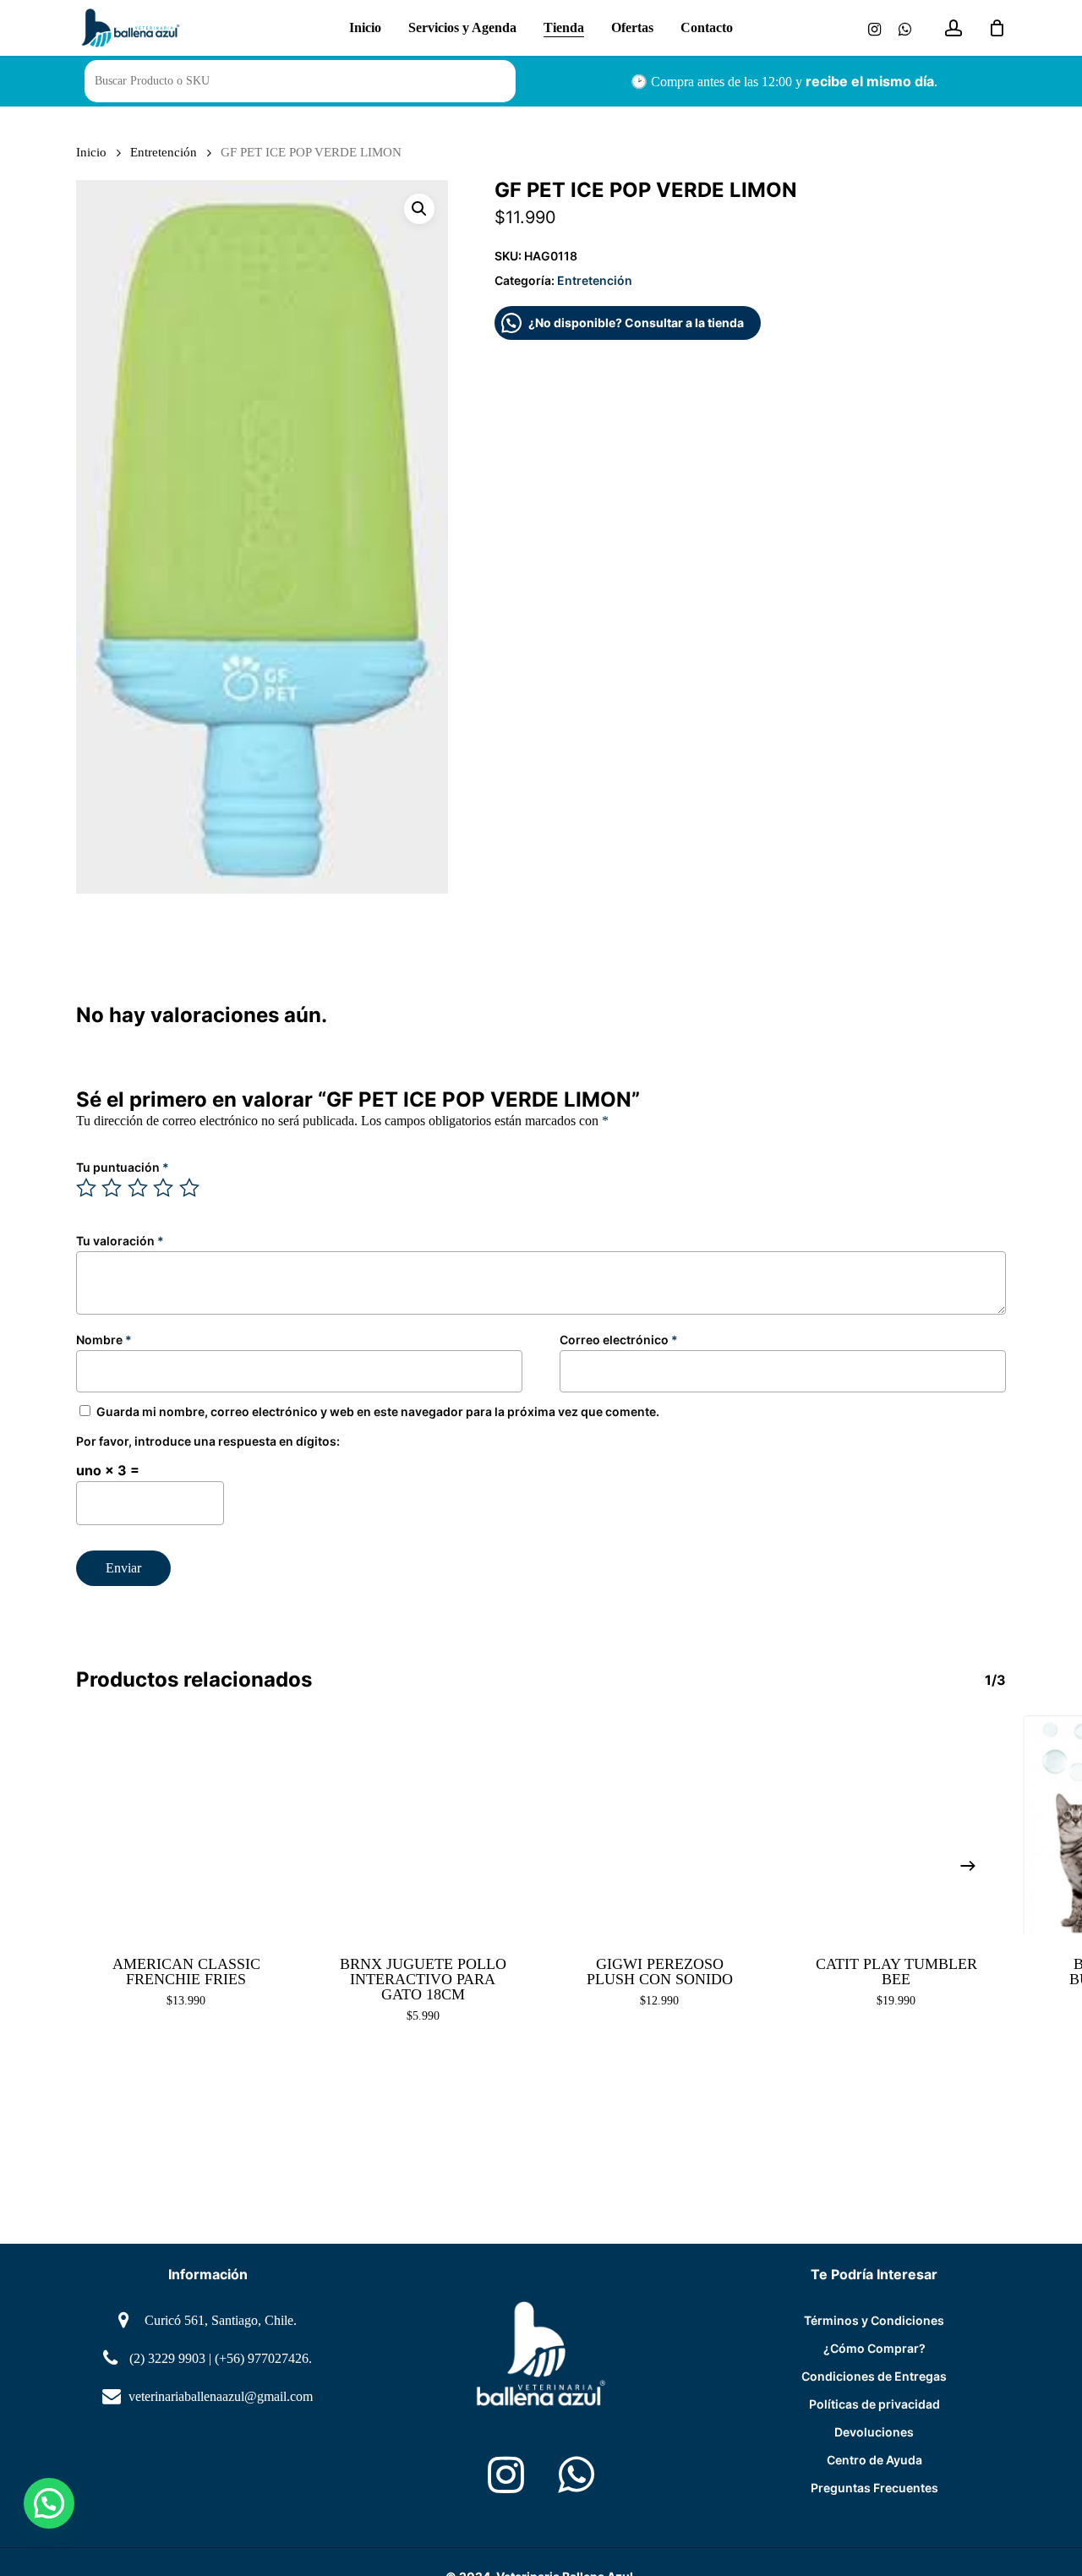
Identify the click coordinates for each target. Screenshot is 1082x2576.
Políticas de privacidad (874, 2404)
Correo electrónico (619, 1340)
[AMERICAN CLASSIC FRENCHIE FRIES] (186, 1825)
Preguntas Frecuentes (874, 2488)
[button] (419, 209)
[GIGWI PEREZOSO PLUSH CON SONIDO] (659, 1825)
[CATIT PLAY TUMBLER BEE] (896, 1825)
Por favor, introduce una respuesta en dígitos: (208, 1441)
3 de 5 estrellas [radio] (139, 1188)
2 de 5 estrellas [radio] (112, 1188)
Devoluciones (874, 2432)
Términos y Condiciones (874, 2320)
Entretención (164, 152)
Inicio (91, 152)
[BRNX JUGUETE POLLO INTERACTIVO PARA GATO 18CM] (423, 1825)
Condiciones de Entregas (874, 2376)
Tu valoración (120, 1241)
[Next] (968, 1866)
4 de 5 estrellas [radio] (164, 1188)
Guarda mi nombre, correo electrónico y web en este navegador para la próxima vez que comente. (378, 1411)
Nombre (104, 1340)
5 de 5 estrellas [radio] (190, 1188)
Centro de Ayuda (874, 2460)
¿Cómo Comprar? (874, 2348)
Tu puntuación (123, 1167)
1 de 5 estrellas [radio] (87, 1188)
